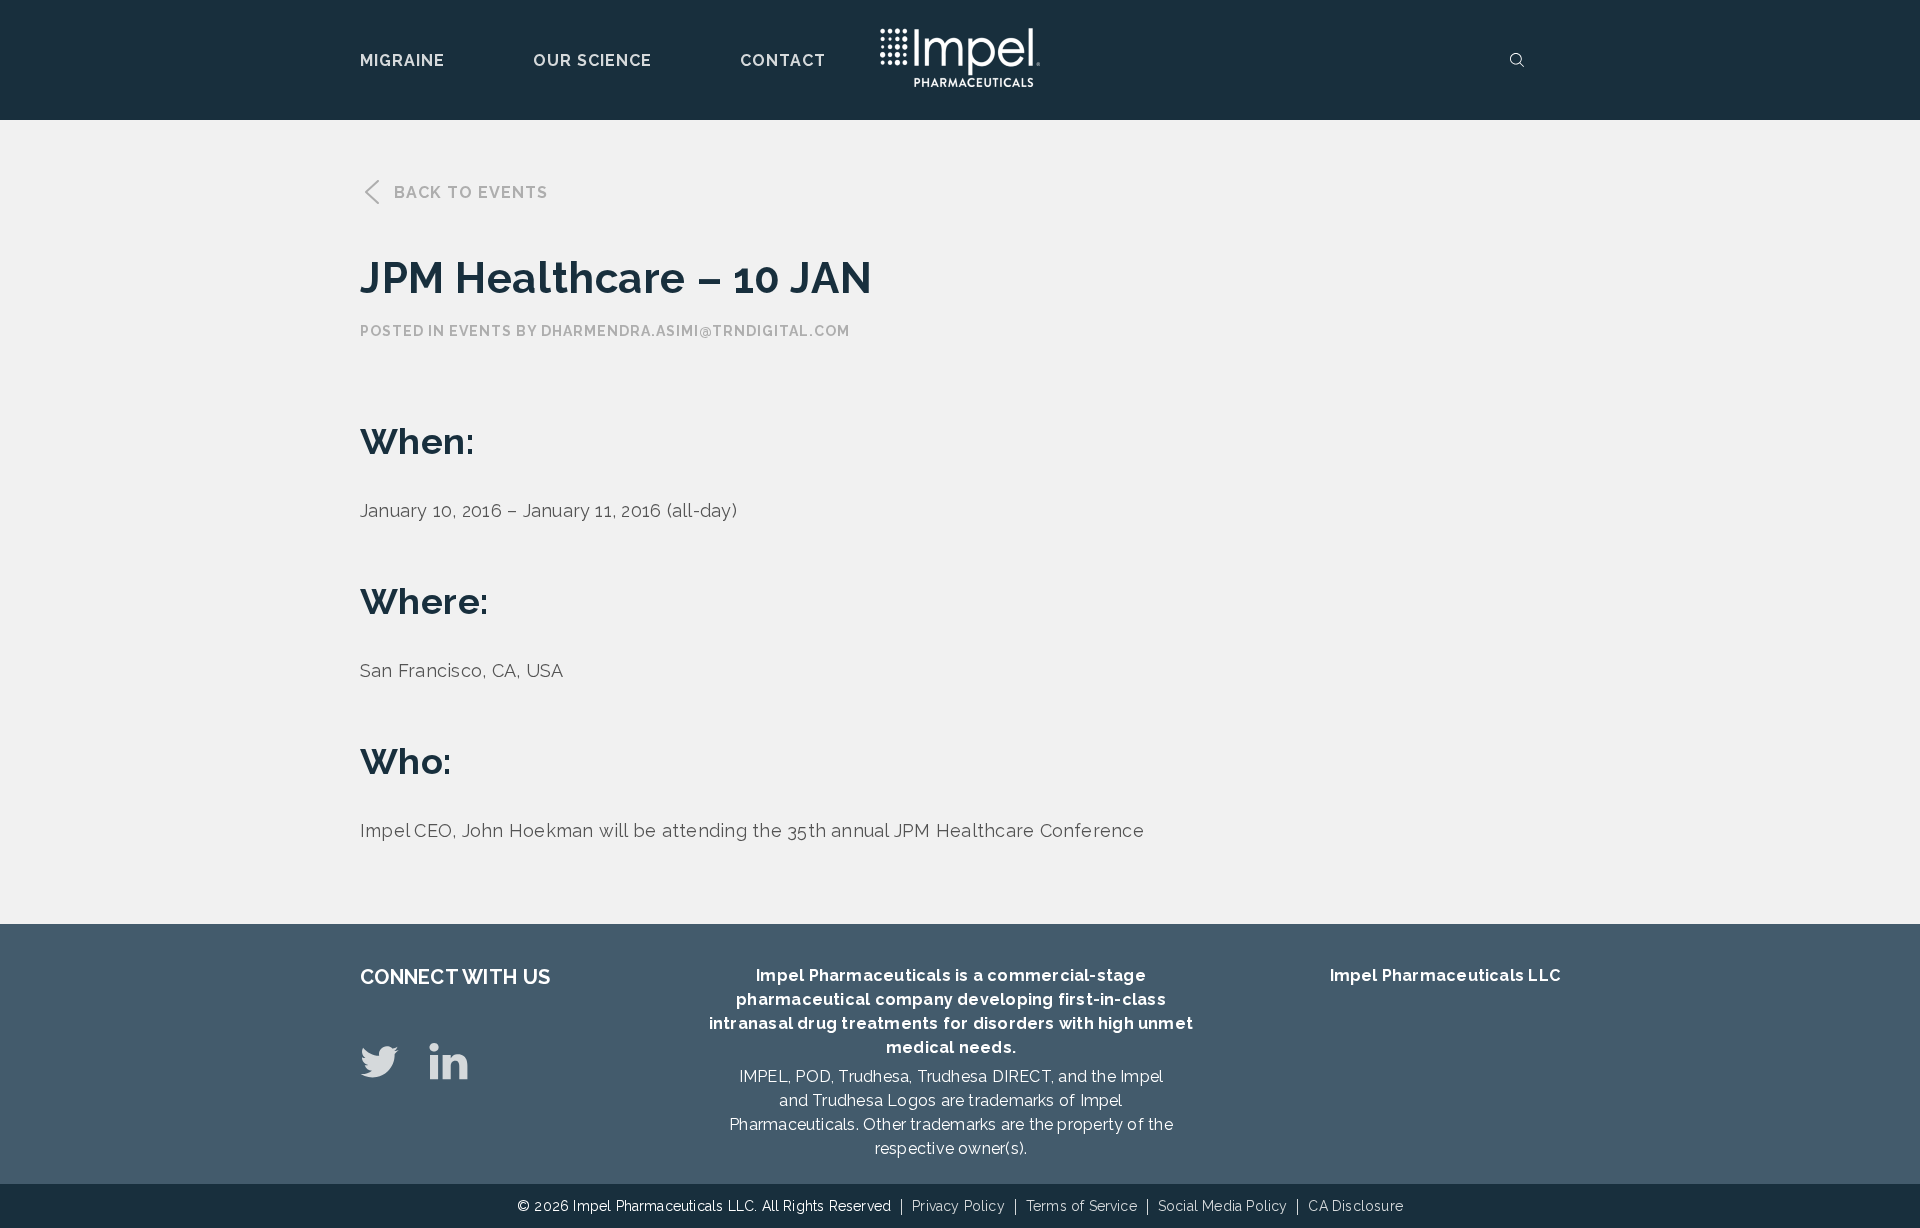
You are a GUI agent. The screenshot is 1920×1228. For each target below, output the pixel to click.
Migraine (402, 60)
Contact (783, 60)
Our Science (592, 60)
